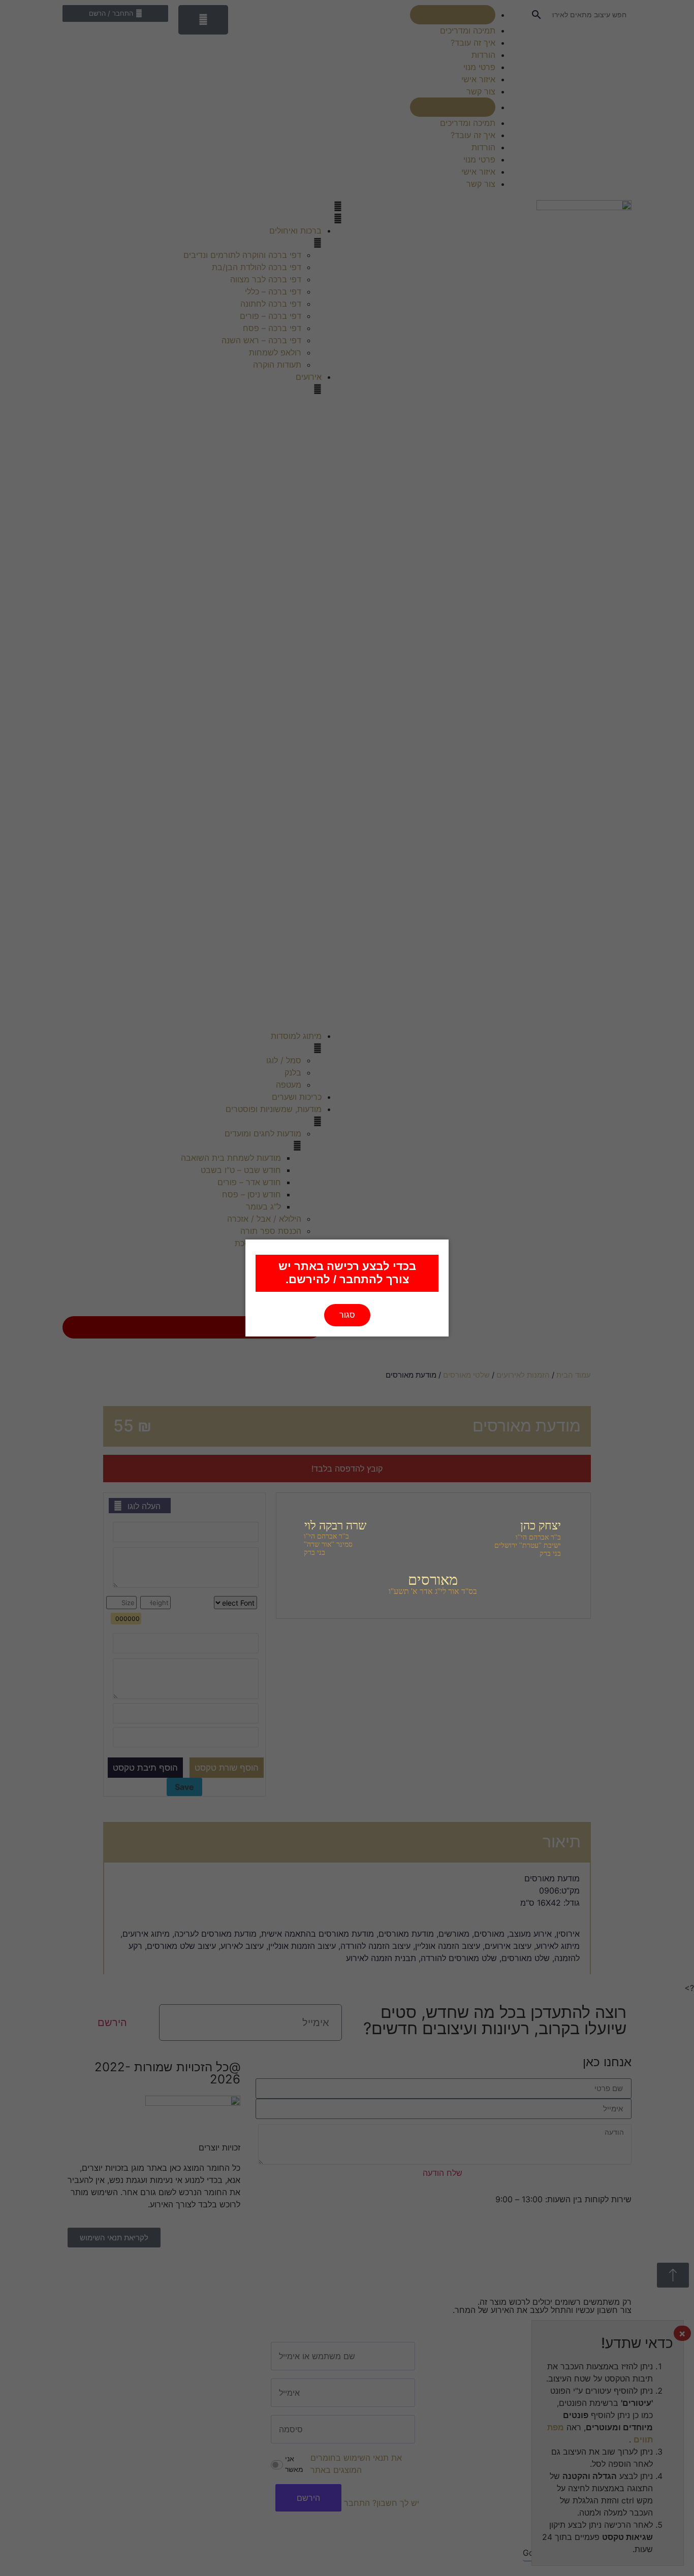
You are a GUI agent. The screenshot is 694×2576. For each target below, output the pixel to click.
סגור (347, 1315)
